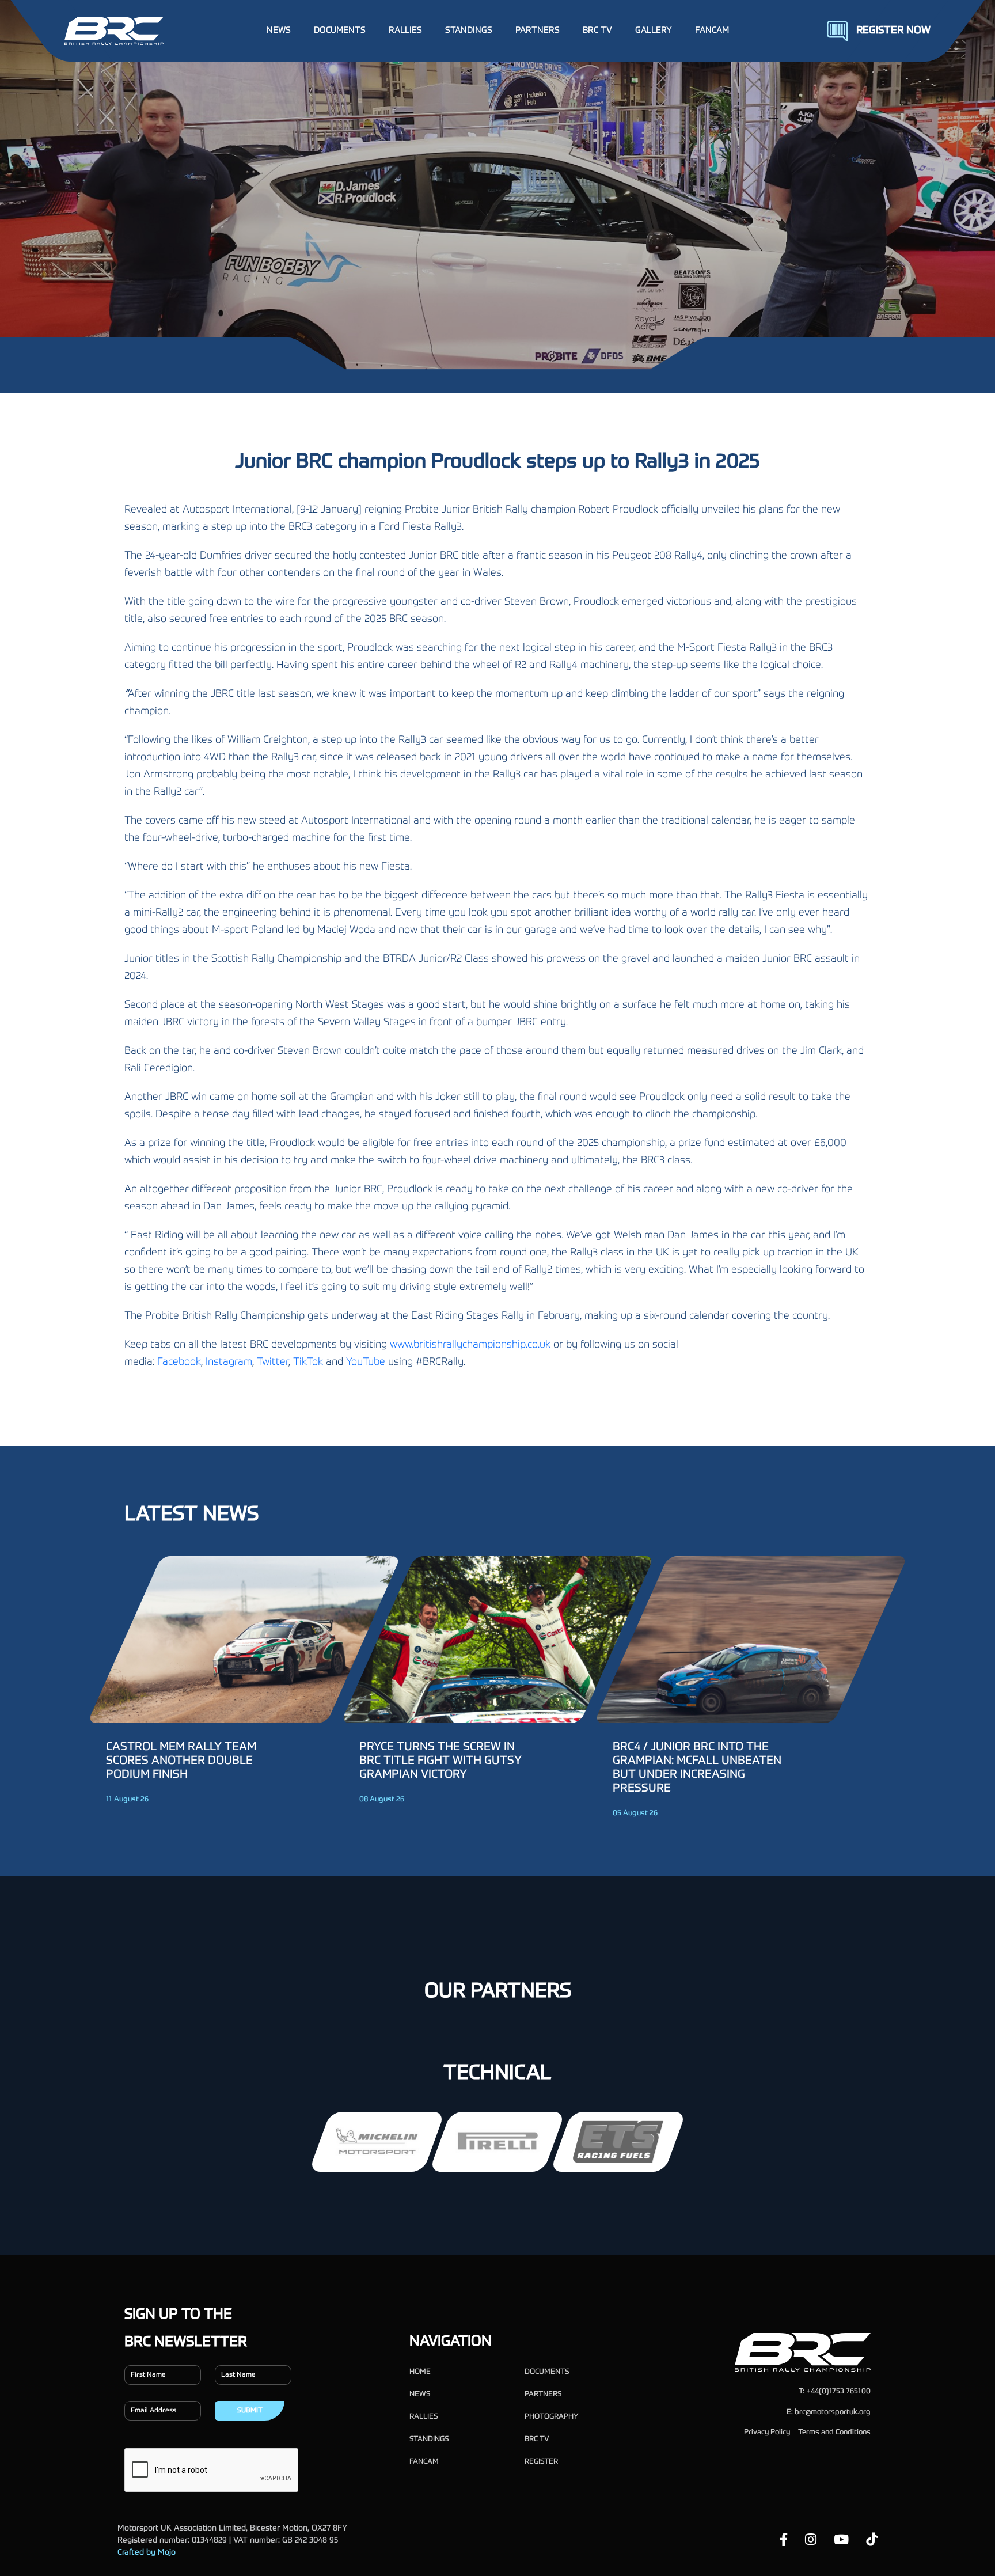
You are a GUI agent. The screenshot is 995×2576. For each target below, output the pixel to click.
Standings (429, 2439)
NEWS (279, 30)
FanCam (712, 30)
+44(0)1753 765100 (838, 2391)
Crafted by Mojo (147, 2552)
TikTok (308, 1362)
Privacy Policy (767, 2432)
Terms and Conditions (834, 2432)
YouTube (366, 1362)
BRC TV (597, 30)
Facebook (179, 1362)
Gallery (654, 30)
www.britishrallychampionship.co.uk (470, 1345)
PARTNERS (538, 30)
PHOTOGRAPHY (551, 2417)
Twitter (273, 1362)
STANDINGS (469, 30)
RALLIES (405, 30)
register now (893, 31)
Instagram (229, 1362)
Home (420, 2372)
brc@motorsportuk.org (833, 2412)
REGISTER (541, 2462)
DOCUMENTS (340, 30)
